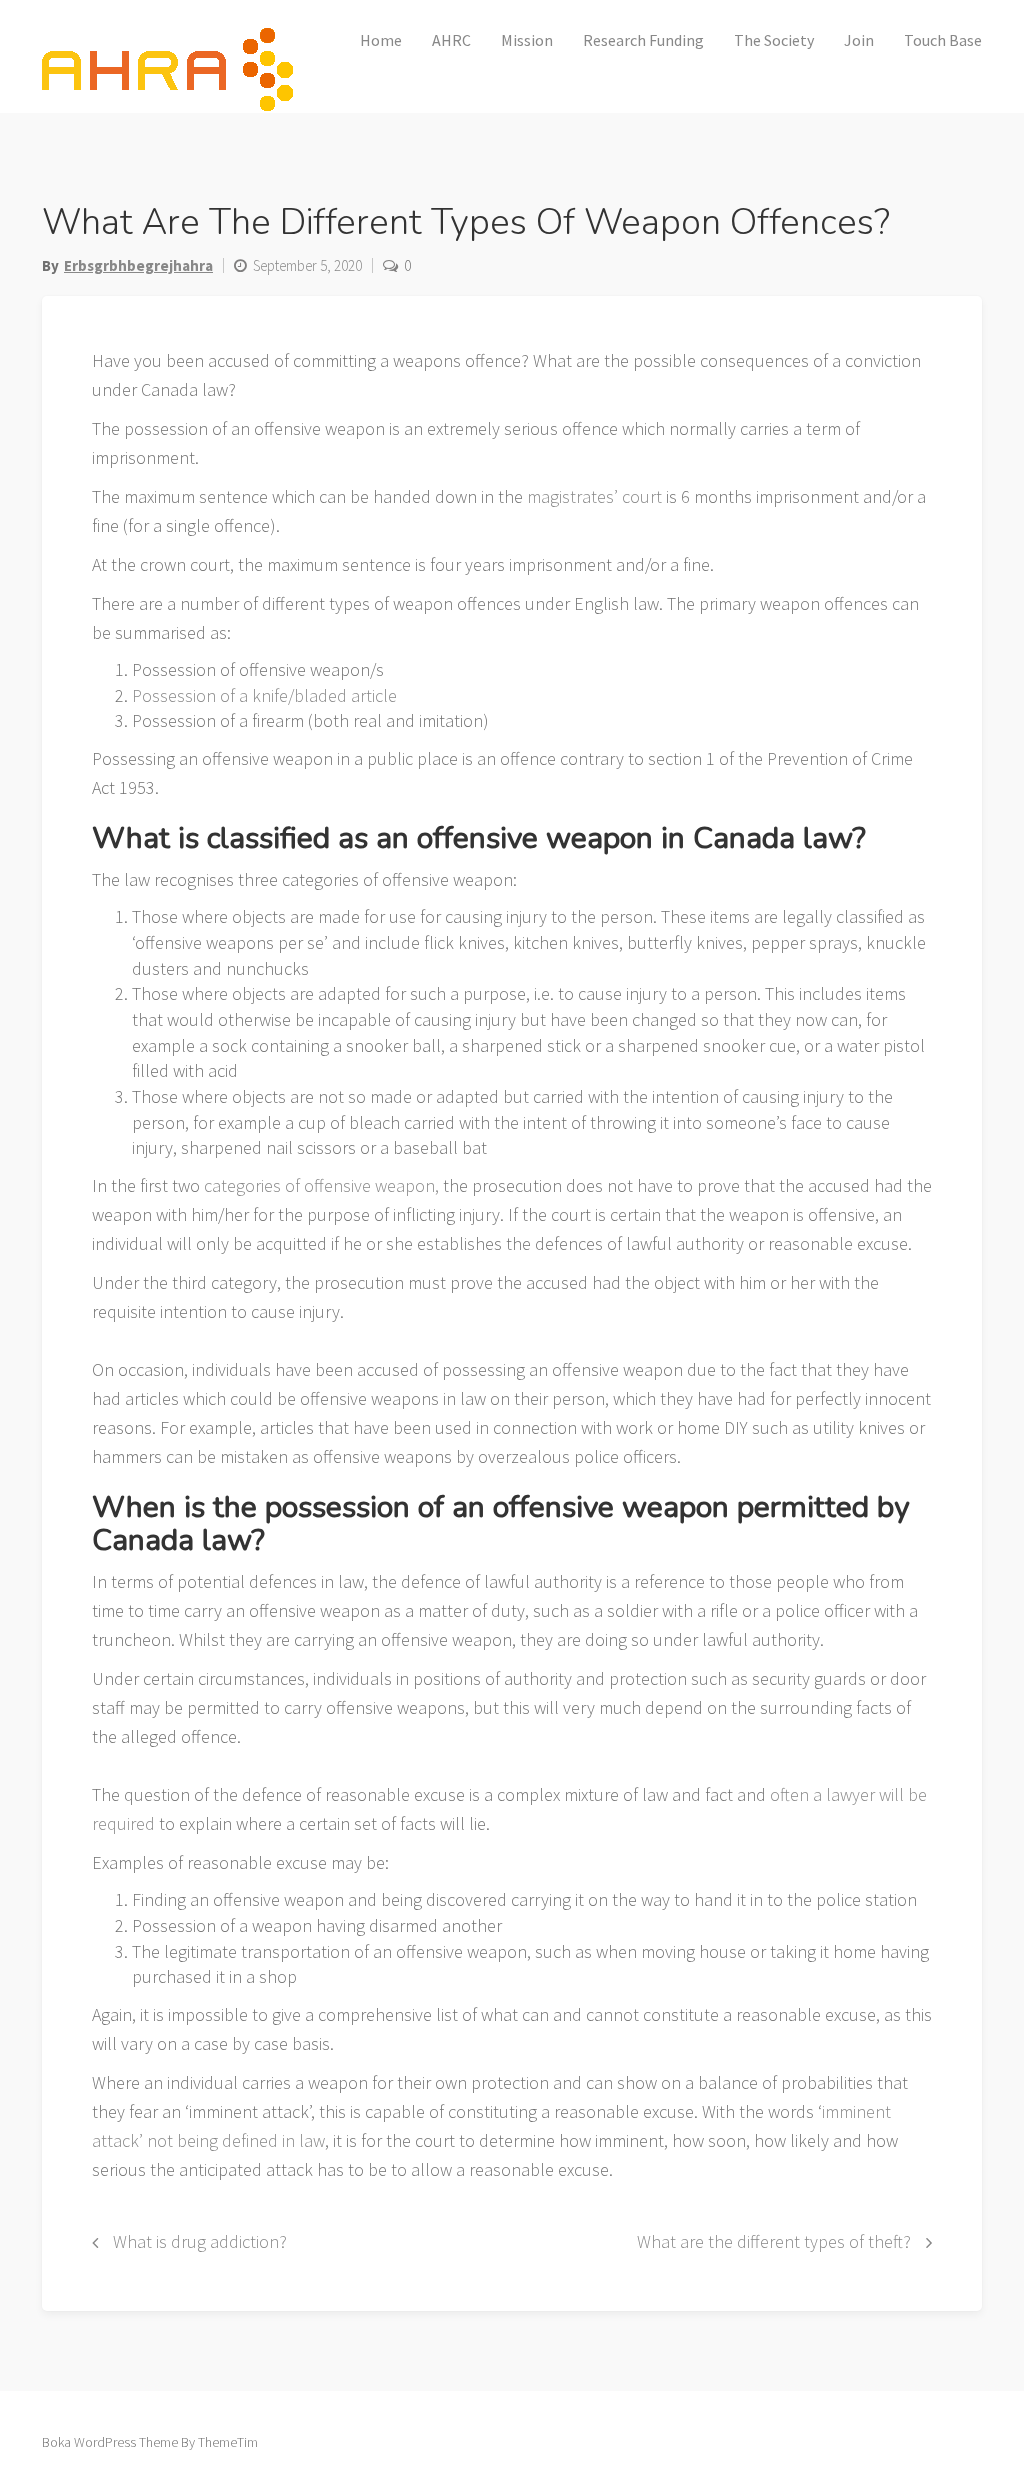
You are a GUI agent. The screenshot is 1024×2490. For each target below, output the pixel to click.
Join (859, 40)
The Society (774, 40)
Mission (527, 40)
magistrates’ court (594, 496)
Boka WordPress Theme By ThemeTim (150, 2442)
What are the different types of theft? (774, 2241)
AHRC (451, 40)
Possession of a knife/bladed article (264, 695)
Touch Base (943, 40)
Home (381, 40)
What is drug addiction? (200, 2241)
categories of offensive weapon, (319, 1185)
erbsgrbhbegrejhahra (138, 265)
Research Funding (643, 40)
